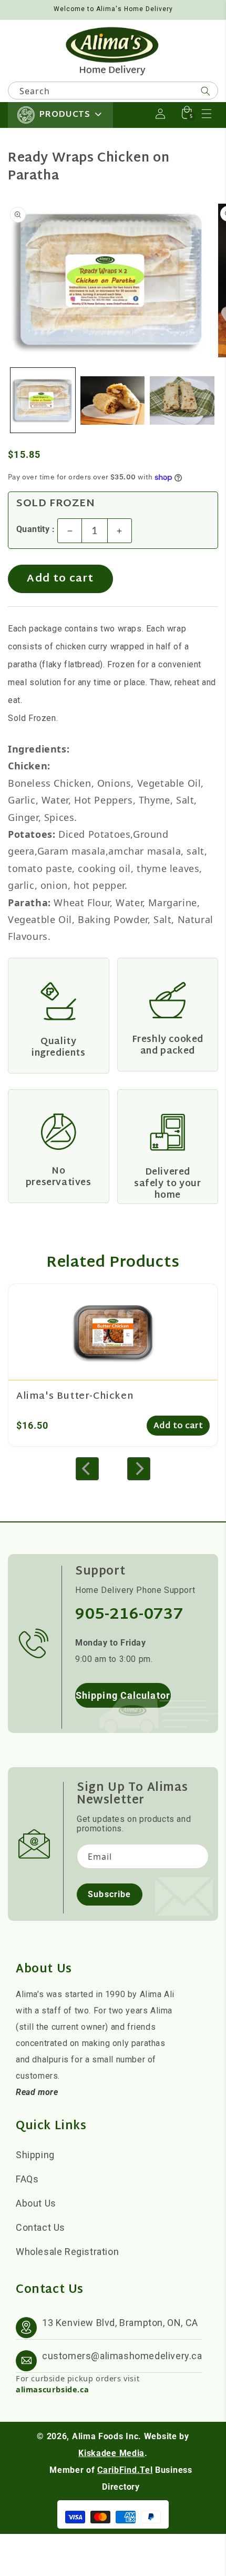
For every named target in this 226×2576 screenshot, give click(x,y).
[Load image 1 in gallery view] (43, 400)
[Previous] (87, 1469)
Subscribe (109, 1894)
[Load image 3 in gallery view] (182, 400)
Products (65, 115)
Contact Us (40, 2227)
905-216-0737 (129, 1615)
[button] (207, 114)
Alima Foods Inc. (107, 2436)
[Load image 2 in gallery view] (113, 400)
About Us (36, 2203)
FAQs (27, 2179)
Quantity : (35, 529)
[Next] (139, 1469)
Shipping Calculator (123, 1695)
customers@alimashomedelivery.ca (122, 2356)
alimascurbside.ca (52, 2389)
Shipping (35, 2155)
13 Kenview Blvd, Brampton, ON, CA (120, 2323)
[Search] (206, 91)
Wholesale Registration (67, 2252)
